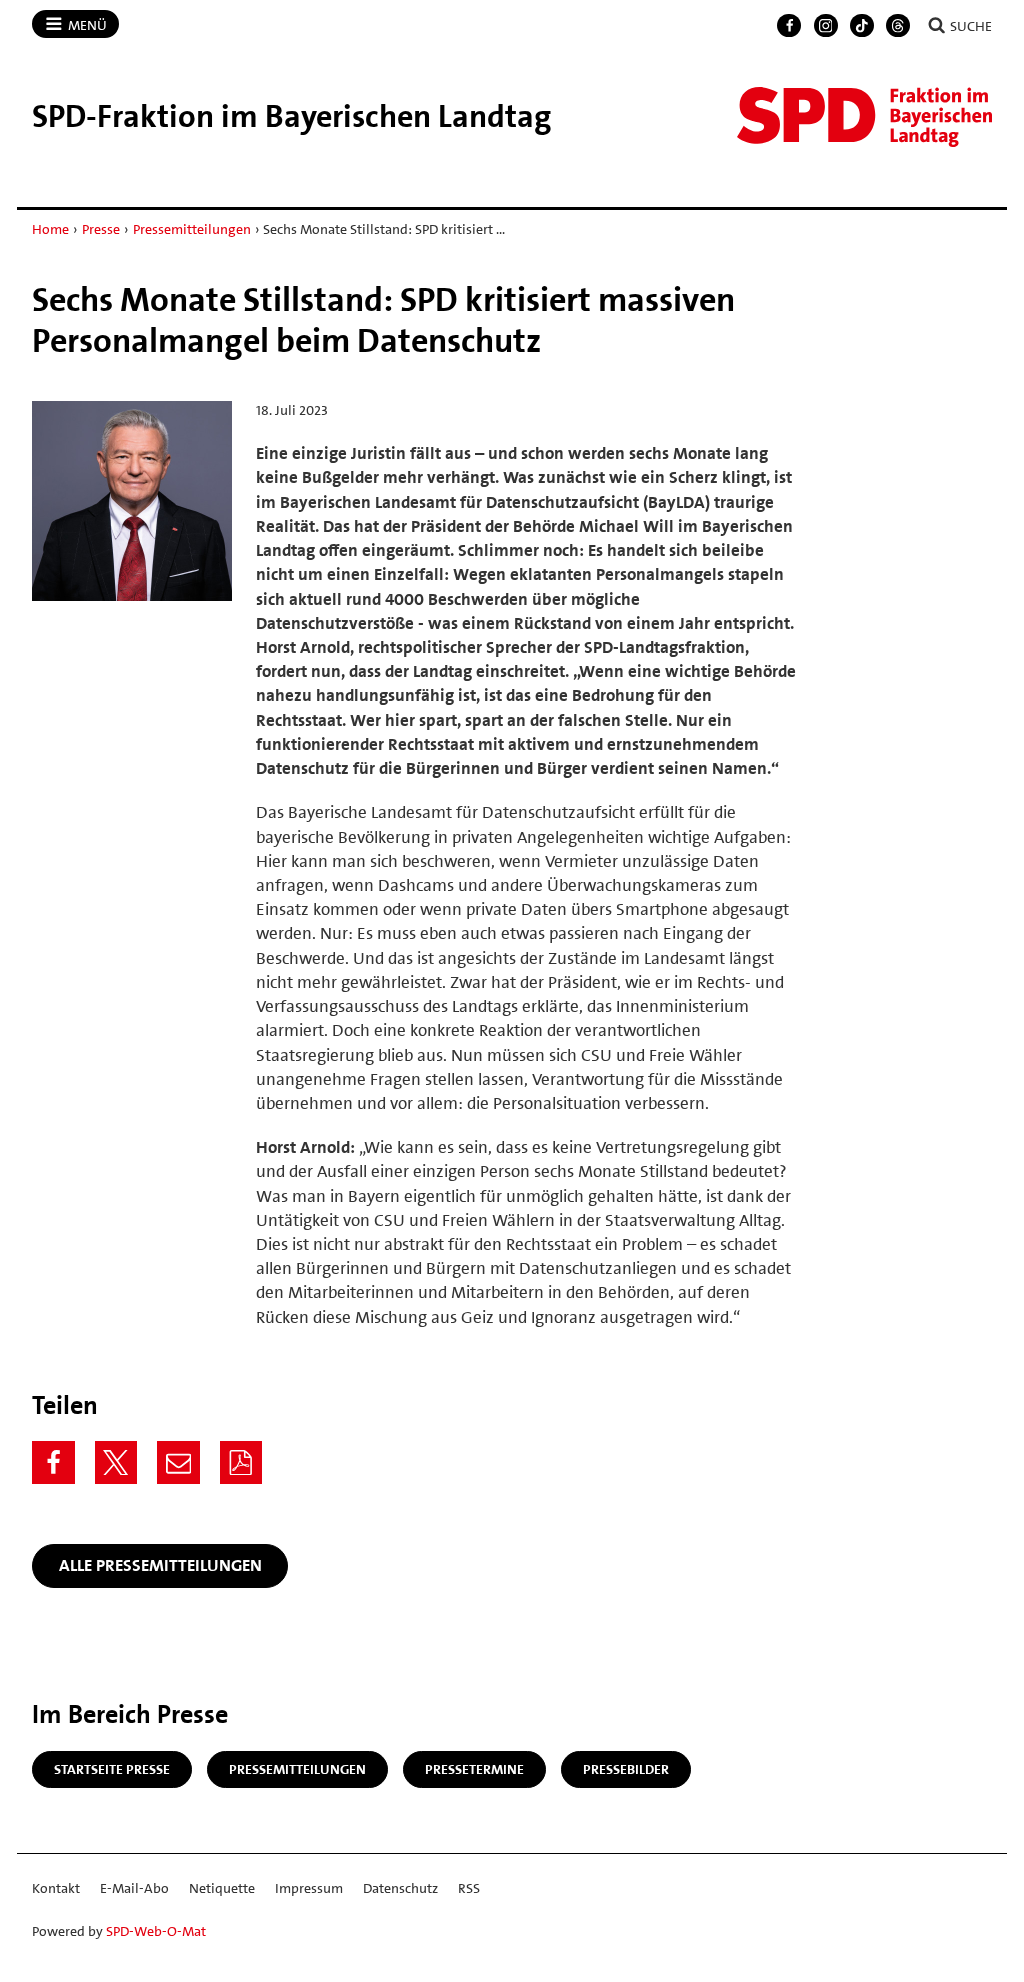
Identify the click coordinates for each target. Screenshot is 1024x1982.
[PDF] (241, 1462)
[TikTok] (862, 26)
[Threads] (898, 26)
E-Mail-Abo (134, 1888)
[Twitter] (116, 1462)
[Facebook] (789, 26)
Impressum (309, 1888)
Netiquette (222, 1888)
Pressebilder (626, 1769)
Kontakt (56, 1888)
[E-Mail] (178, 1462)
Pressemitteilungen (192, 229)
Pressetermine (474, 1769)
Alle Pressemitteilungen (160, 1565)
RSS (469, 1888)
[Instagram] (826, 26)
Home (50, 229)
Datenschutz (400, 1888)
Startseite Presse (112, 1769)
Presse (101, 229)
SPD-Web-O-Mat (156, 1931)
